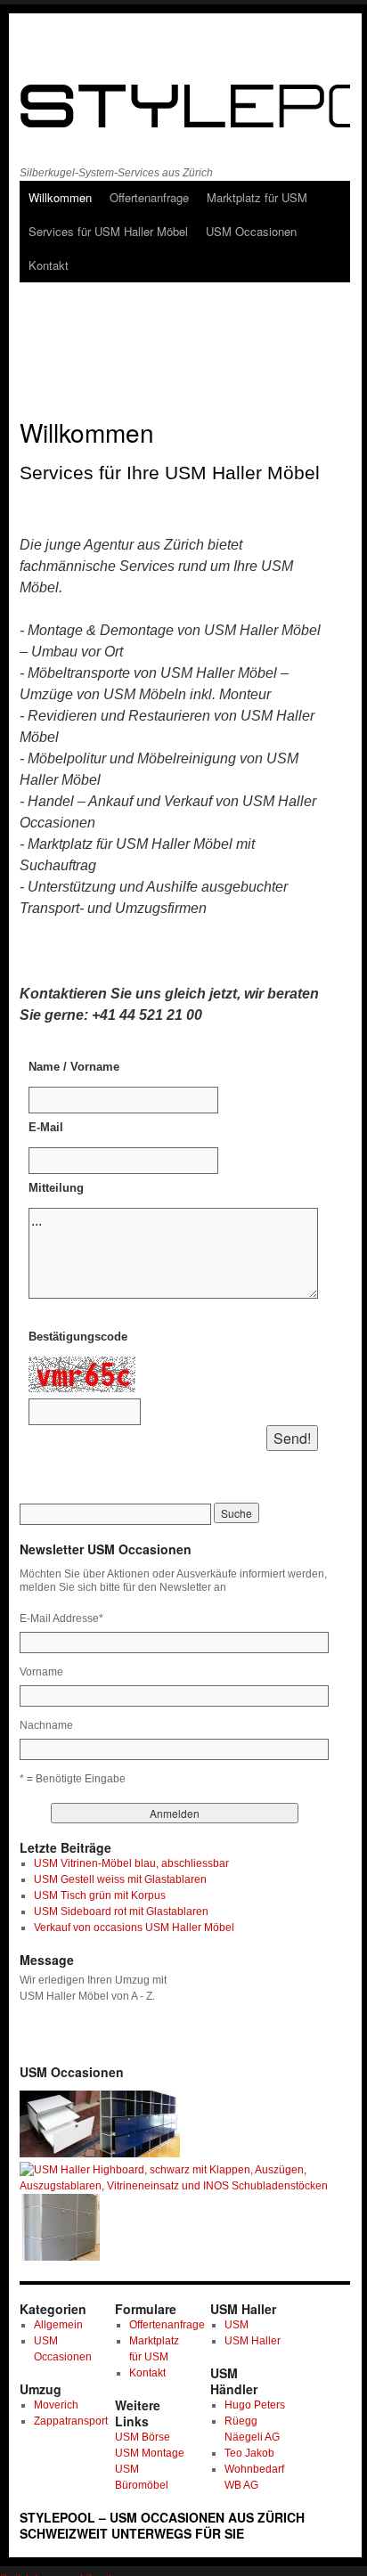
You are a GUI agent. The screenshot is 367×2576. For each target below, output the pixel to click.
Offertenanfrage (149, 197)
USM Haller (253, 2341)
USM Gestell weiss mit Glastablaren (120, 1879)
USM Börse (143, 2437)
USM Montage (150, 2453)
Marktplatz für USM (257, 197)
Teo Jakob (249, 2453)
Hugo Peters (255, 2405)
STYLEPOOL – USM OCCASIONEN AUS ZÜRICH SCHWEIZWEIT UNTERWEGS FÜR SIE (162, 2525)
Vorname (41, 1672)
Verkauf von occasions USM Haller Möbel (134, 1928)
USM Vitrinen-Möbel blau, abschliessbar (131, 1863)
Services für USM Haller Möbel (108, 231)
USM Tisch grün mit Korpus (100, 1895)
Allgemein (58, 2325)
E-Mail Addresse (61, 1618)
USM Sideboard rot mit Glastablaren (121, 1912)
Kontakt (49, 265)
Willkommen (60, 197)
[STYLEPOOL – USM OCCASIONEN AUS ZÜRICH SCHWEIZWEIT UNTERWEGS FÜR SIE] (176, 102)
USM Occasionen (251, 231)
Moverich (56, 2405)
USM (237, 2325)
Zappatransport (71, 2421)
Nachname (46, 1725)
